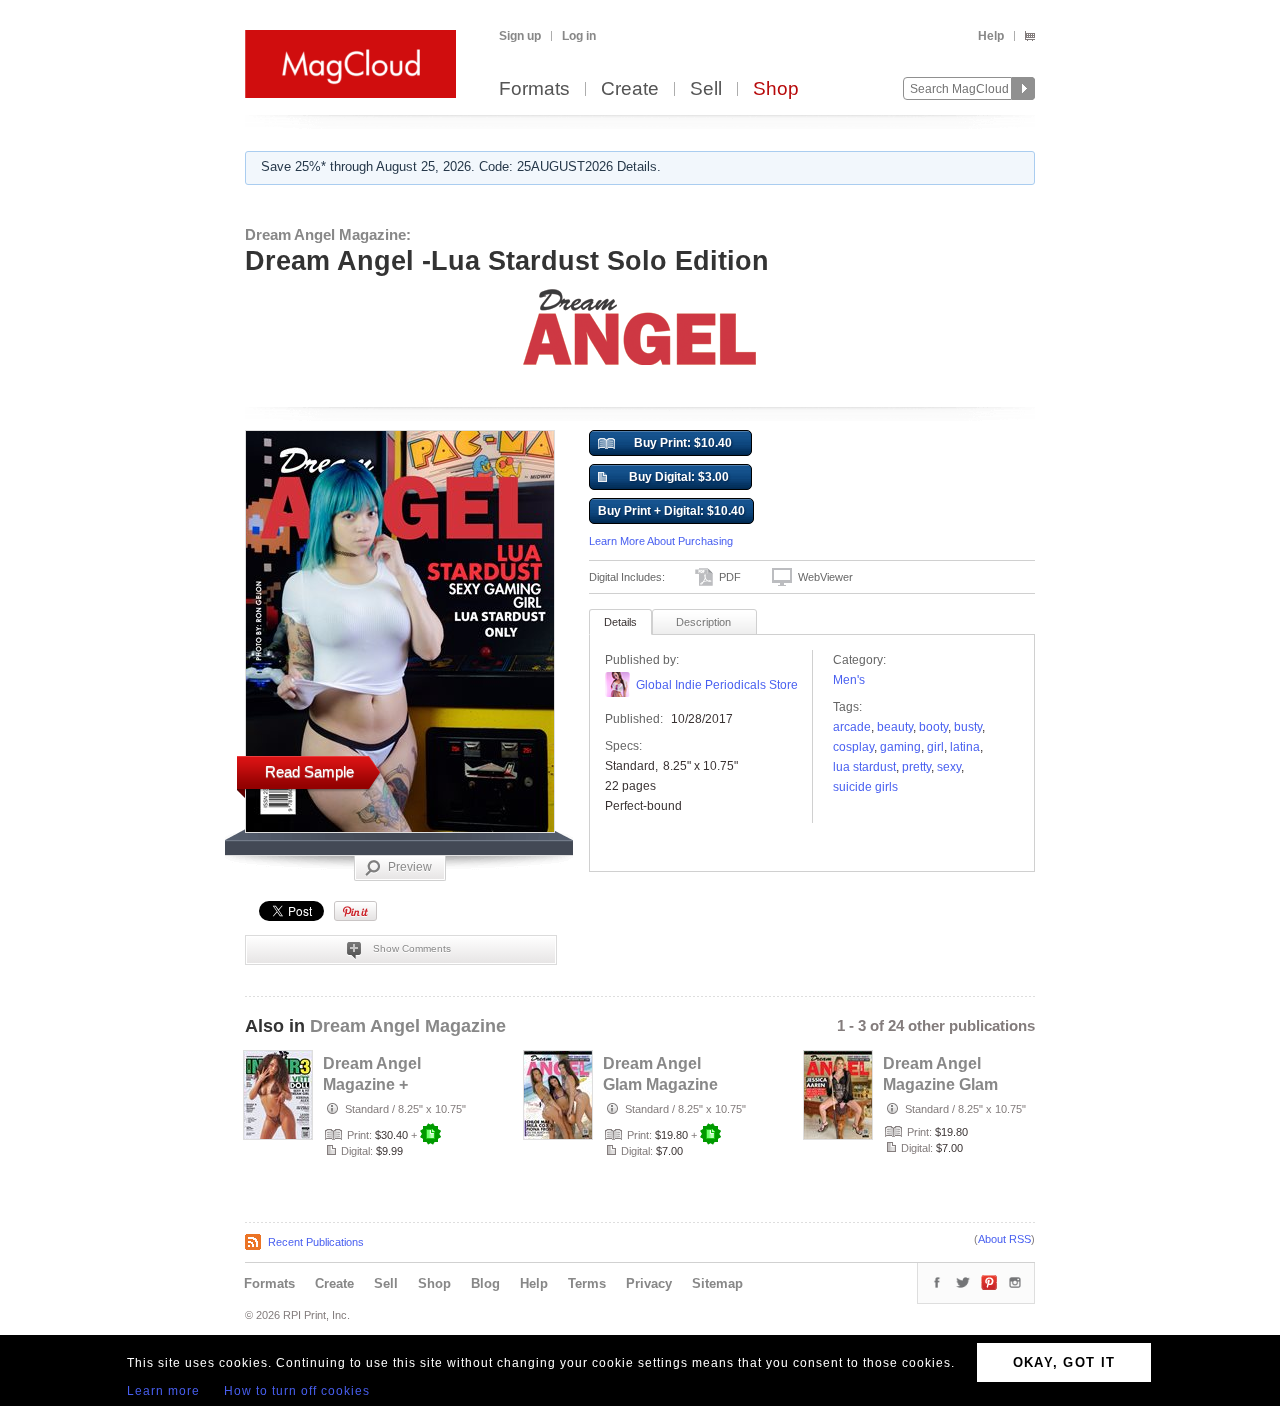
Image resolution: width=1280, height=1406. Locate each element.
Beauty (895, 727)
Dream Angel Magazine (408, 1026)
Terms (587, 1283)
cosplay (853, 747)
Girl (935, 747)
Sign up (520, 36)
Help (991, 36)
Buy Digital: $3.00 (679, 477)
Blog (485, 1283)
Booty (933, 727)
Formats (534, 89)
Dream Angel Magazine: (328, 234)
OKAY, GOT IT (1064, 1362)
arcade (852, 727)
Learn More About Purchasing (661, 541)
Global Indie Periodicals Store (717, 685)
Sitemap (717, 1283)
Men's (849, 680)
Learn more (163, 1391)
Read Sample (309, 771)
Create (630, 89)
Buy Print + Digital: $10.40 (671, 511)
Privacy (649, 1283)
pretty (916, 767)
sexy (949, 767)
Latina (965, 747)
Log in (579, 36)
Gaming (900, 747)
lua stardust (864, 767)
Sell (706, 89)
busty (968, 727)
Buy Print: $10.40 (683, 443)
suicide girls (865, 787)
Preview (410, 867)
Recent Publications (316, 1242)
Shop (776, 89)
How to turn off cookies (297, 1391)
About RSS (1004, 1239)
